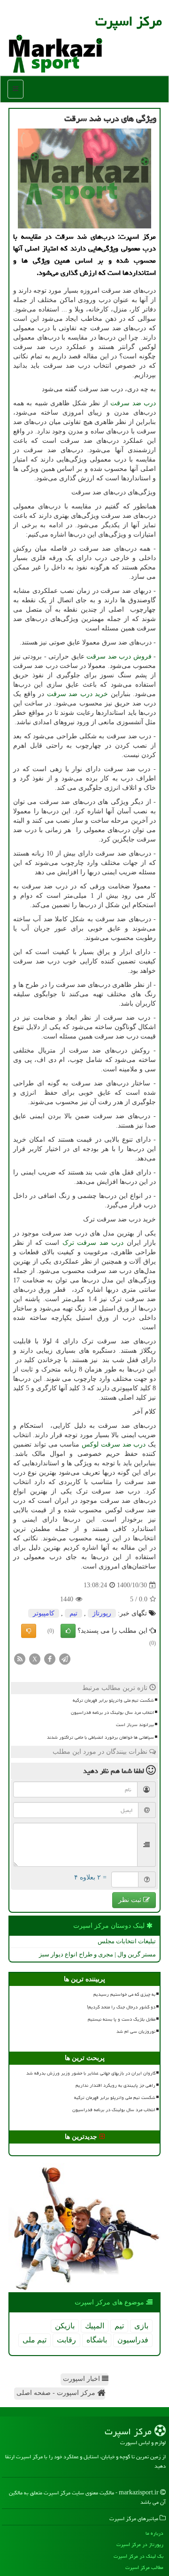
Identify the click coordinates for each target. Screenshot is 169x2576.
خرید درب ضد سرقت (78, 694)
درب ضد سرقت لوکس (114, 1444)
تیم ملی (35, 2340)
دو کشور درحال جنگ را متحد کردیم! (121, 2007)
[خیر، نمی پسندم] (29, 1631)
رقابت (66, 2340)
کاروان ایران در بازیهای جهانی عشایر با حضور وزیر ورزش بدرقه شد (91, 2073)
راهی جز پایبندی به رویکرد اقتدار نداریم (115, 2085)
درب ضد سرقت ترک (93, 1243)
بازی (141, 2326)
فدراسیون (133, 2340)
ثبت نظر (131, 1900)
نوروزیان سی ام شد (136, 2031)
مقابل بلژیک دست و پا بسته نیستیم (122, 2019)
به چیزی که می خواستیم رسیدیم (124, 1994)
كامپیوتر (44, 1613)
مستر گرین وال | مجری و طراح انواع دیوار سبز (97, 1954)
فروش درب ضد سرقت (119, 656)
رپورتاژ (102, 1613)
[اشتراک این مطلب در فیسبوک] (50, 1658)
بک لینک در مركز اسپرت (138, 2556)
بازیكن (65, 2326)
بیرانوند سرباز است (135, 1725)
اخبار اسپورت (82, 2379)
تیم (73, 1613)
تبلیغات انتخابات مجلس (127, 1941)
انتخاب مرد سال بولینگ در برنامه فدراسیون (112, 1712)
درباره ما (154, 2533)
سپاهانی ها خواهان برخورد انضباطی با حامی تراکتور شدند (100, 1737)
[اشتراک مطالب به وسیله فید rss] (20, 1658)
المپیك (95, 2326)
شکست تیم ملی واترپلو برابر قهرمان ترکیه (113, 1700)
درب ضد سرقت (133, 403)
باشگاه (97, 2340)
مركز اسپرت (129, 21)
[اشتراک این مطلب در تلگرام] (65, 1658)
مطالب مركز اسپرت (144, 2567)
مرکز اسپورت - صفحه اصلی (57, 2393)
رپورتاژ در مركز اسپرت (140, 2544)
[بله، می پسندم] (68, 1631)
